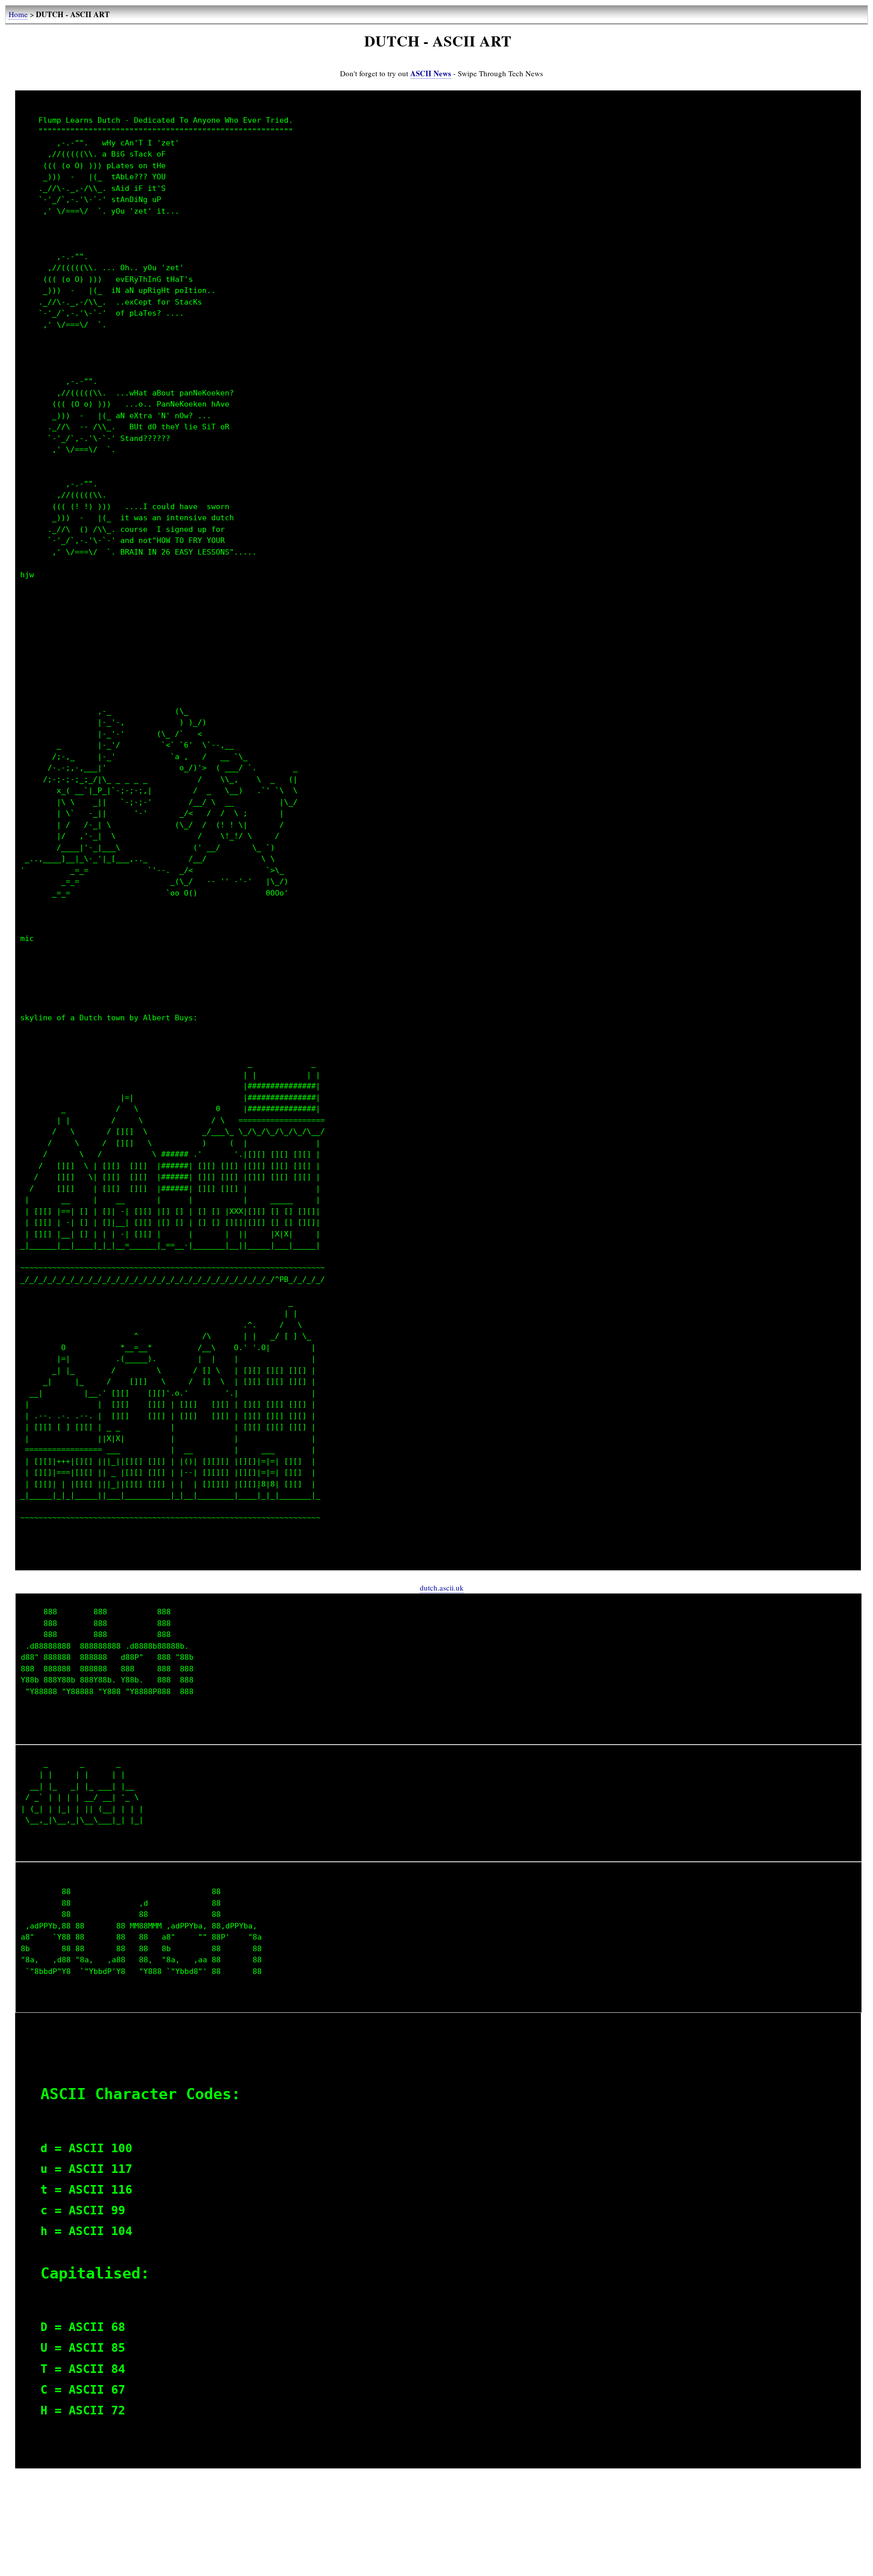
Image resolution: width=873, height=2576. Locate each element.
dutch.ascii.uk (442, 1588)
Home (18, 14)
